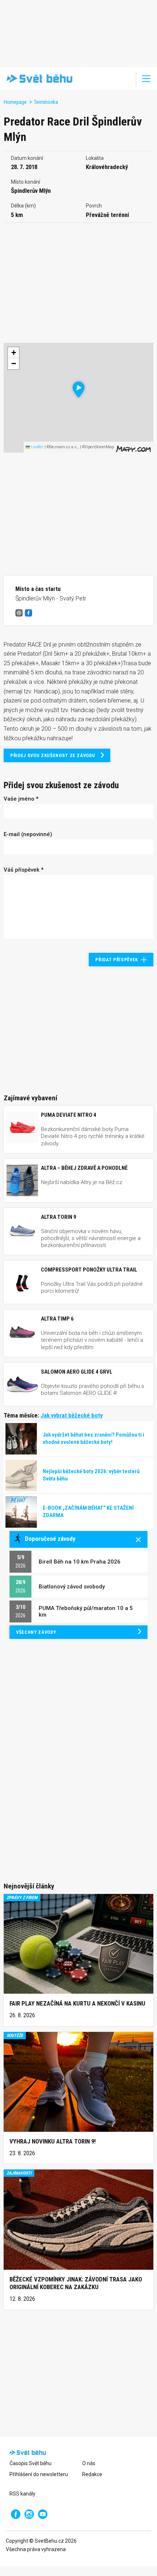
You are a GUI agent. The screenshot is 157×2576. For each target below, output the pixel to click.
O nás (89, 2463)
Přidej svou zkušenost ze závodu (53, 755)
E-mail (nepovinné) (28, 834)
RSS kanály (22, 2494)
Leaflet (37, 447)
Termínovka (46, 102)
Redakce (92, 2474)
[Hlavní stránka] (38, 79)
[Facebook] (16, 2514)
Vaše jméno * (21, 799)
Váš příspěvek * (24, 870)
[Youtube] (43, 2514)
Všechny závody (36, 1632)
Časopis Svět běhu (30, 2463)
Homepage (15, 102)
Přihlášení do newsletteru (39, 2474)
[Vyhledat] (126, 79)
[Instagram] (29, 2514)
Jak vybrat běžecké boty (72, 1415)
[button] (79, 390)
